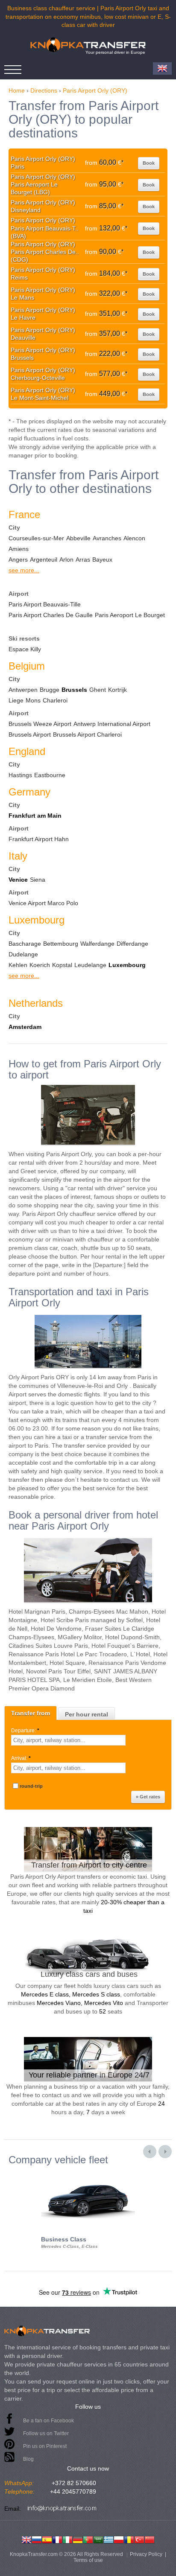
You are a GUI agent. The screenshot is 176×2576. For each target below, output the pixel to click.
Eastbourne (50, 775)
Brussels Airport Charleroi (87, 734)
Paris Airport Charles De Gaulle (51, 615)
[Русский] (37, 2539)
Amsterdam (25, 1027)
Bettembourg (61, 944)
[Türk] (139, 2539)
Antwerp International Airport (112, 724)
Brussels (74, 690)
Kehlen (18, 965)
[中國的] (150, 2539)
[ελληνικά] (109, 2539)
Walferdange (97, 944)
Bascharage (25, 944)
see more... (24, 570)
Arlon (66, 559)
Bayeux (102, 559)
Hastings (20, 775)
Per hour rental (87, 1714)
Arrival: (21, 1758)
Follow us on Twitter (46, 2433)
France (24, 514)
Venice (18, 880)
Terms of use (88, 2560)
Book (149, 163)
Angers (18, 559)
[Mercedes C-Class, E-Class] (88, 2173)
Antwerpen (23, 690)
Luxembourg (37, 920)
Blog (28, 2459)
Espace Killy (25, 649)
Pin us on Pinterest (45, 2446)
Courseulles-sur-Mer (36, 538)
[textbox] (68, 1740)
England (27, 751)
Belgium (27, 666)
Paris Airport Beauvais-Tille (45, 604)
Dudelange (23, 954)
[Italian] (67, 2539)
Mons (33, 700)
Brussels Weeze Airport (40, 724)
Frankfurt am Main (35, 816)
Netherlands (36, 1003)
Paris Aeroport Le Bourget (130, 615)
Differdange (132, 944)
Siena (38, 880)
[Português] (88, 2539)
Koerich (40, 965)
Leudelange (90, 965)
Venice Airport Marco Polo (43, 903)
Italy (18, 856)
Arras (83, 559)
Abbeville (78, 538)
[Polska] (119, 2539)
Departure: (25, 1731)
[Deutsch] (78, 2539)
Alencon (134, 538)
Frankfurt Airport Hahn (39, 839)
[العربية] (98, 2539)
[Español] (47, 2539)
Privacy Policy (146, 2554)
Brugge (50, 690)
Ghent (98, 690)
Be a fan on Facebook (48, 2421)
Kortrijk (117, 690)
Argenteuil (44, 559)
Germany (29, 792)
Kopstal (62, 965)
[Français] (57, 2539)
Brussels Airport (30, 734)
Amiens (19, 549)
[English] (26, 2539)
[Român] (129, 2539)
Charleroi (55, 700)
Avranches (107, 538)
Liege (16, 700)
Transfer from (31, 1713)
